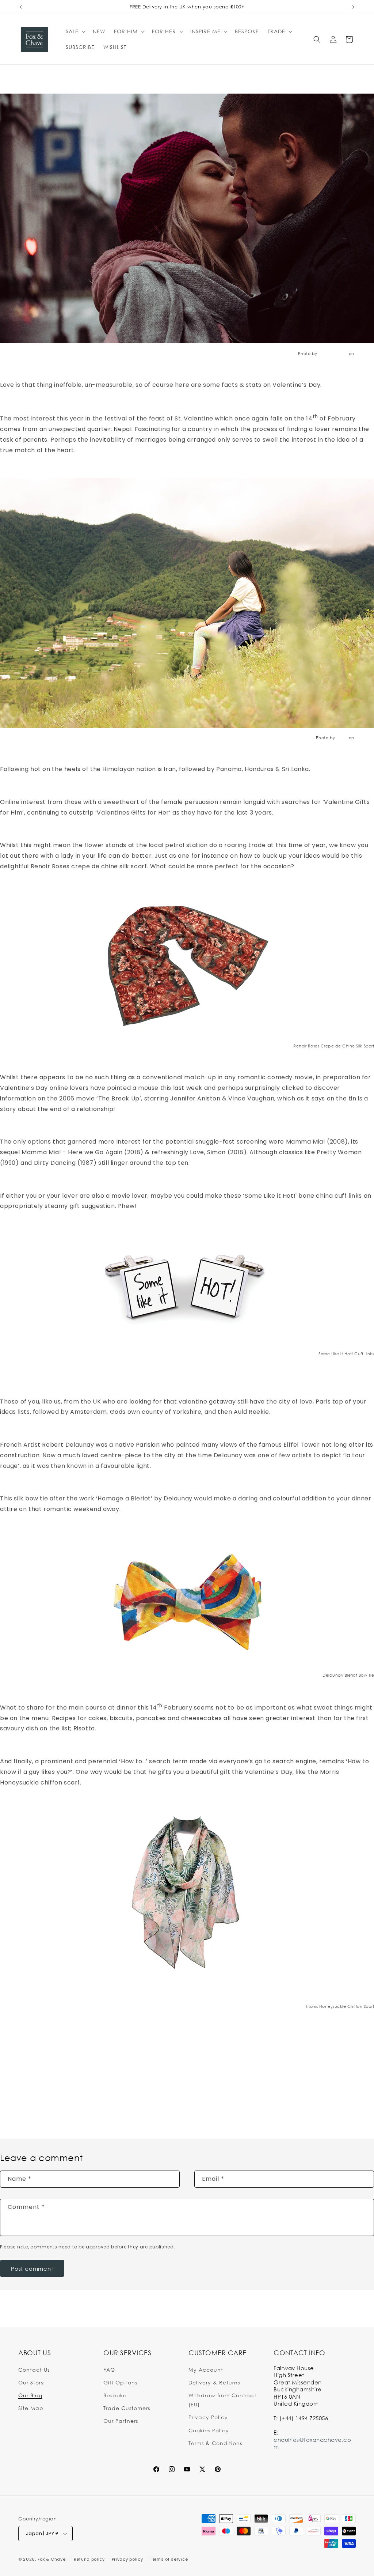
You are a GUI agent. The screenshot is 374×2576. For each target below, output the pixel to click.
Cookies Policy (209, 2430)
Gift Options (120, 2382)
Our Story (31, 2382)
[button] (75, 31)
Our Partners (121, 2421)
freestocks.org (333, 353)
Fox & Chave (52, 2559)
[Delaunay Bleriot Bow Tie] (187, 1601)
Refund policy (89, 2559)
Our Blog (30, 2395)
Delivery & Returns (214, 2382)
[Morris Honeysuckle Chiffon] (187, 1892)
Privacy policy (127, 2559)
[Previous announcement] (21, 7)
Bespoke (115, 2395)
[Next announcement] (353, 7)
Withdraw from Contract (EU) (223, 2400)
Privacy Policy (208, 2417)
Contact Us (34, 2370)
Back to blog (192, 2110)
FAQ (109, 2370)
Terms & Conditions (215, 2443)
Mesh (342, 738)
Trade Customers (127, 2408)
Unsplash (365, 353)
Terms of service (169, 2559)
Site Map (31, 2408)
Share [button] (15, 2078)
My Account (206, 2370)
